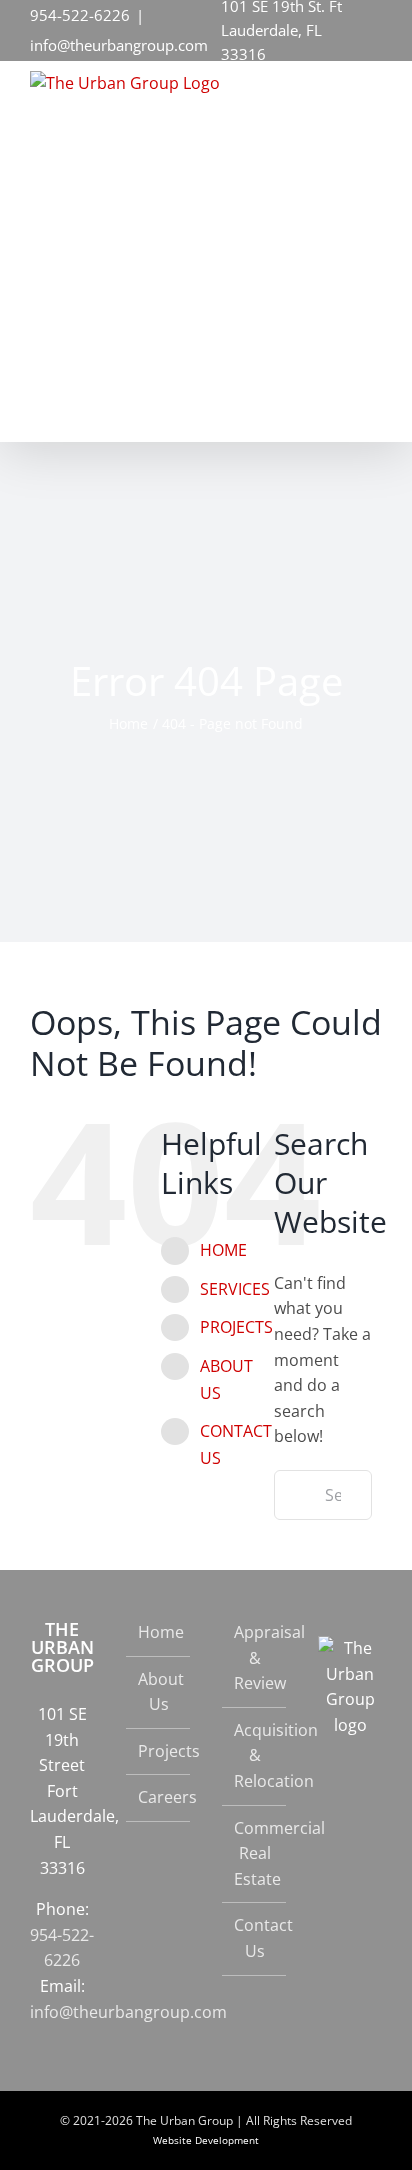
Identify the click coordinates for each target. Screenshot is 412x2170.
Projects (159, 1751)
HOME (223, 1250)
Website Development (206, 2140)
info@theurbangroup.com (119, 45)
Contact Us (255, 1938)
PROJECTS (236, 1327)
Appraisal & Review (255, 1657)
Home (159, 1632)
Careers (159, 1797)
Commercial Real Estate (255, 1853)
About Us (159, 1692)
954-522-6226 (80, 15)
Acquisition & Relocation (255, 1755)
